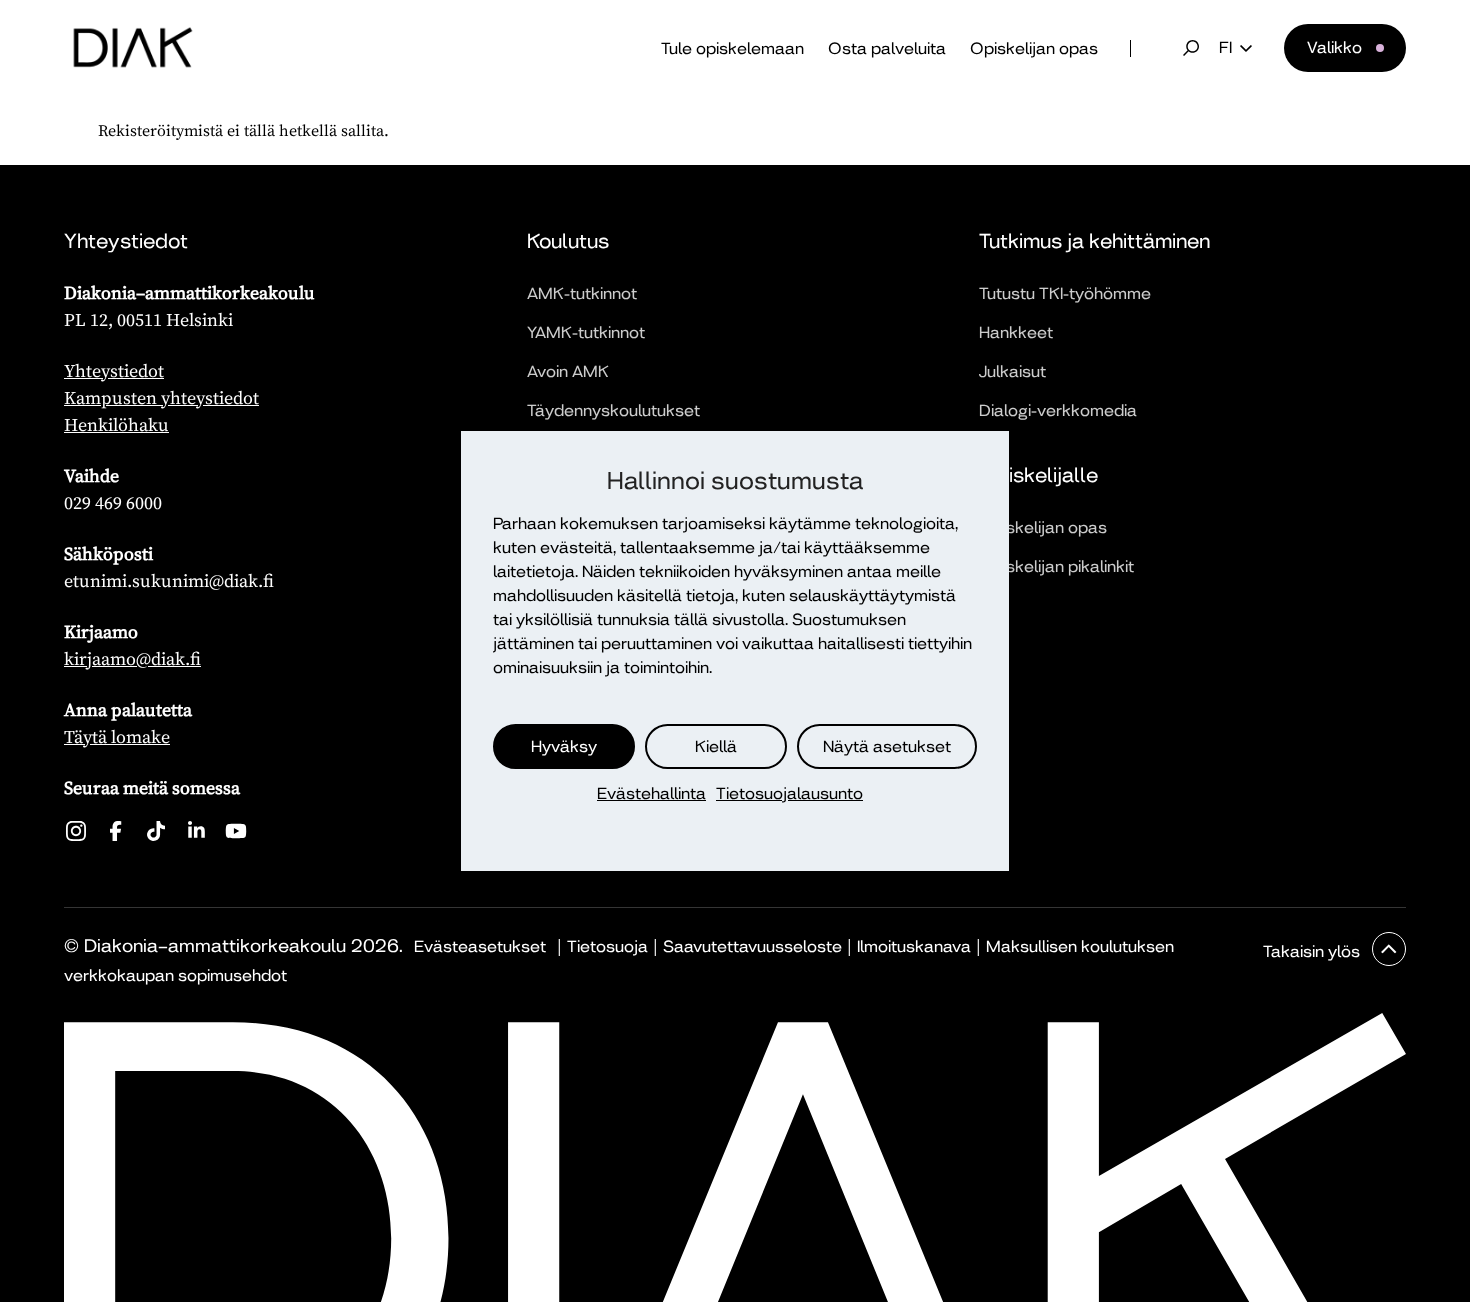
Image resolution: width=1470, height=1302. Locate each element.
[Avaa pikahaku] (1191, 48)
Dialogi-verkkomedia (1058, 410)
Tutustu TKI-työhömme (1065, 293)
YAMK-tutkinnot (586, 332)
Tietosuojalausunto (789, 793)
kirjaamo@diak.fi (132, 658)
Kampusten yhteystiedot (161, 397)
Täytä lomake (117, 736)
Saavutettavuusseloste (752, 946)
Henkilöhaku (116, 424)
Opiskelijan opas (1034, 48)
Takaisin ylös (1313, 951)
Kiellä (716, 746)
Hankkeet (1016, 332)
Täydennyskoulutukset (613, 410)
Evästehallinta (651, 793)
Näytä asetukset (887, 746)
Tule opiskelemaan (732, 48)
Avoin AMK (568, 371)
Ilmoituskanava (914, 946)
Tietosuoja (607, 946)
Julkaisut (1012, 371)
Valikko (1334, 47)
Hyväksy (564, 746)
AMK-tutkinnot (582, 293)
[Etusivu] (133, 48)
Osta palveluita (887, 48)
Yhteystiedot (114, 370)
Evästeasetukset (480, 946)
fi (1225, 48)
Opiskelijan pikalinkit (1056, 566)
